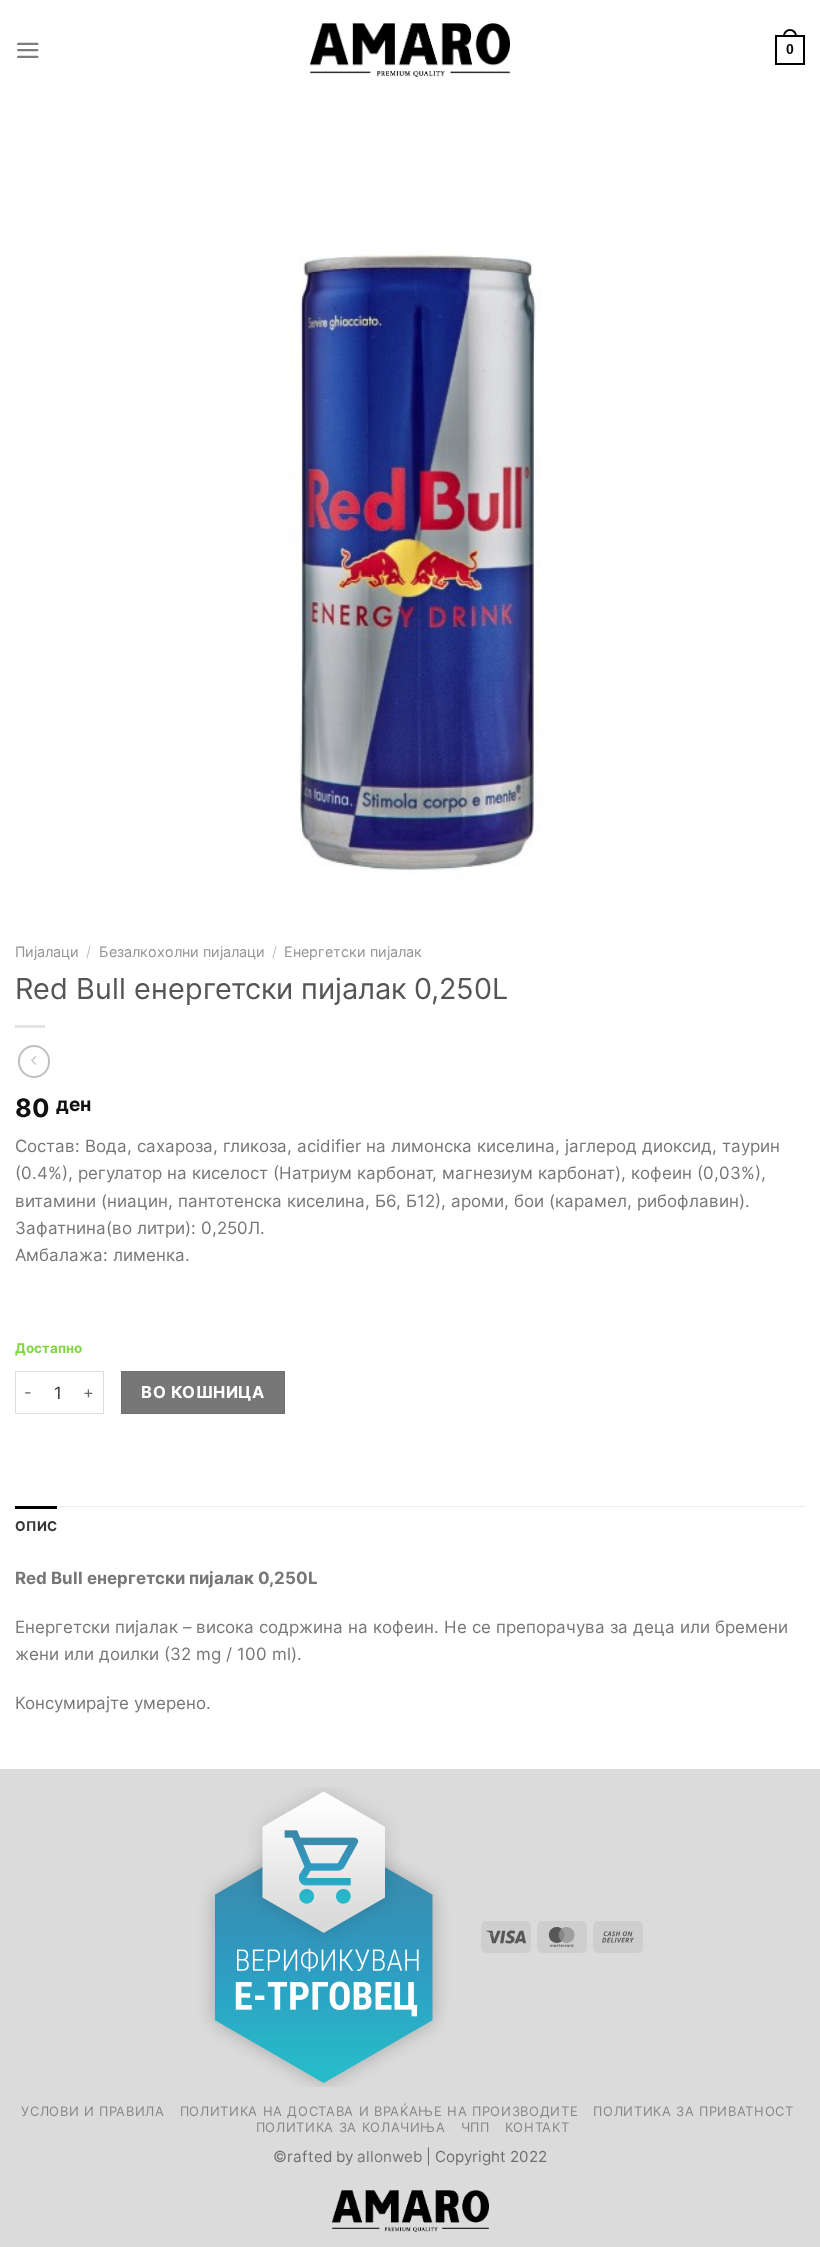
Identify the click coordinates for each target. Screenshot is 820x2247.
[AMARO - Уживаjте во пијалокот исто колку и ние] (410, 50)
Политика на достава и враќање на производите (379, 2111)
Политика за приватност (693, 2111)
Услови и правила (92, 2111)
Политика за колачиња (351, 2127)
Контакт (537, 2127)
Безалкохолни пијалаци (182, 951)
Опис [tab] (36, 1526)
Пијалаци (47, 951)
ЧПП (475, 2127)
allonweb (389, 2156)
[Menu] (28, 50)
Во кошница (202, 1392)
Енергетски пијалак (353, 951)
